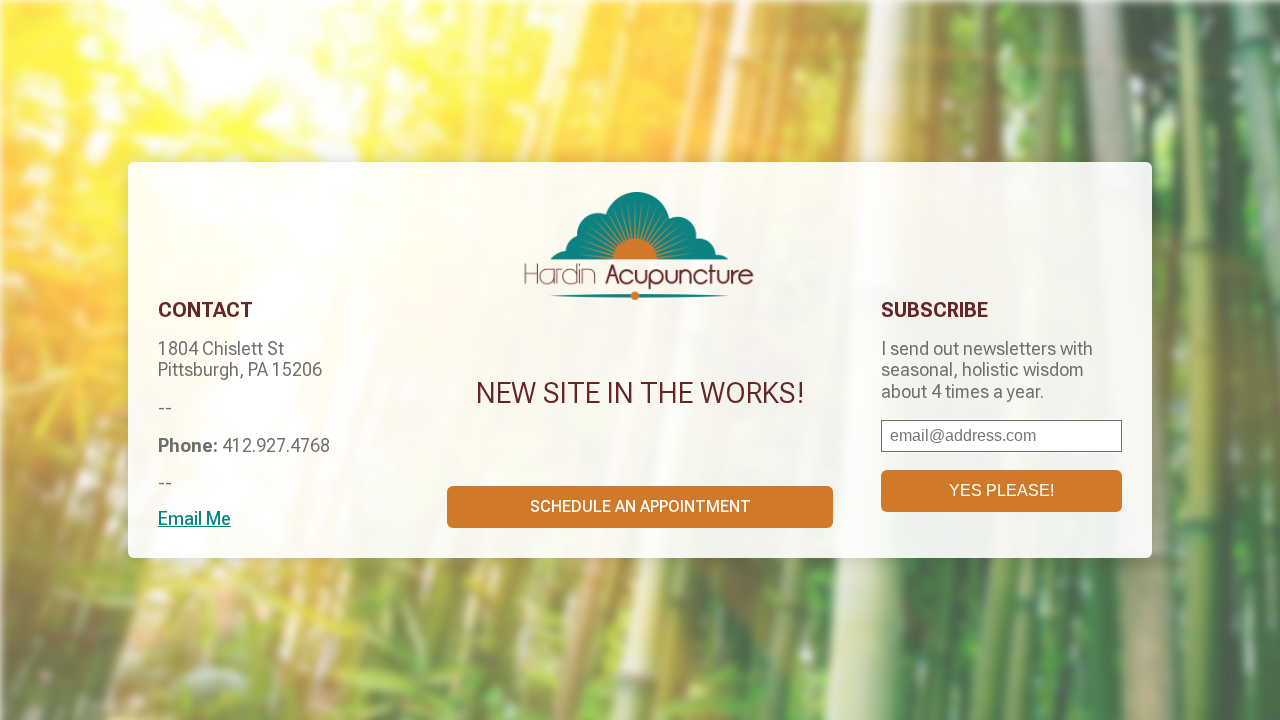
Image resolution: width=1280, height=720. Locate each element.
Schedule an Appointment (640, 507)
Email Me (194, 518)
